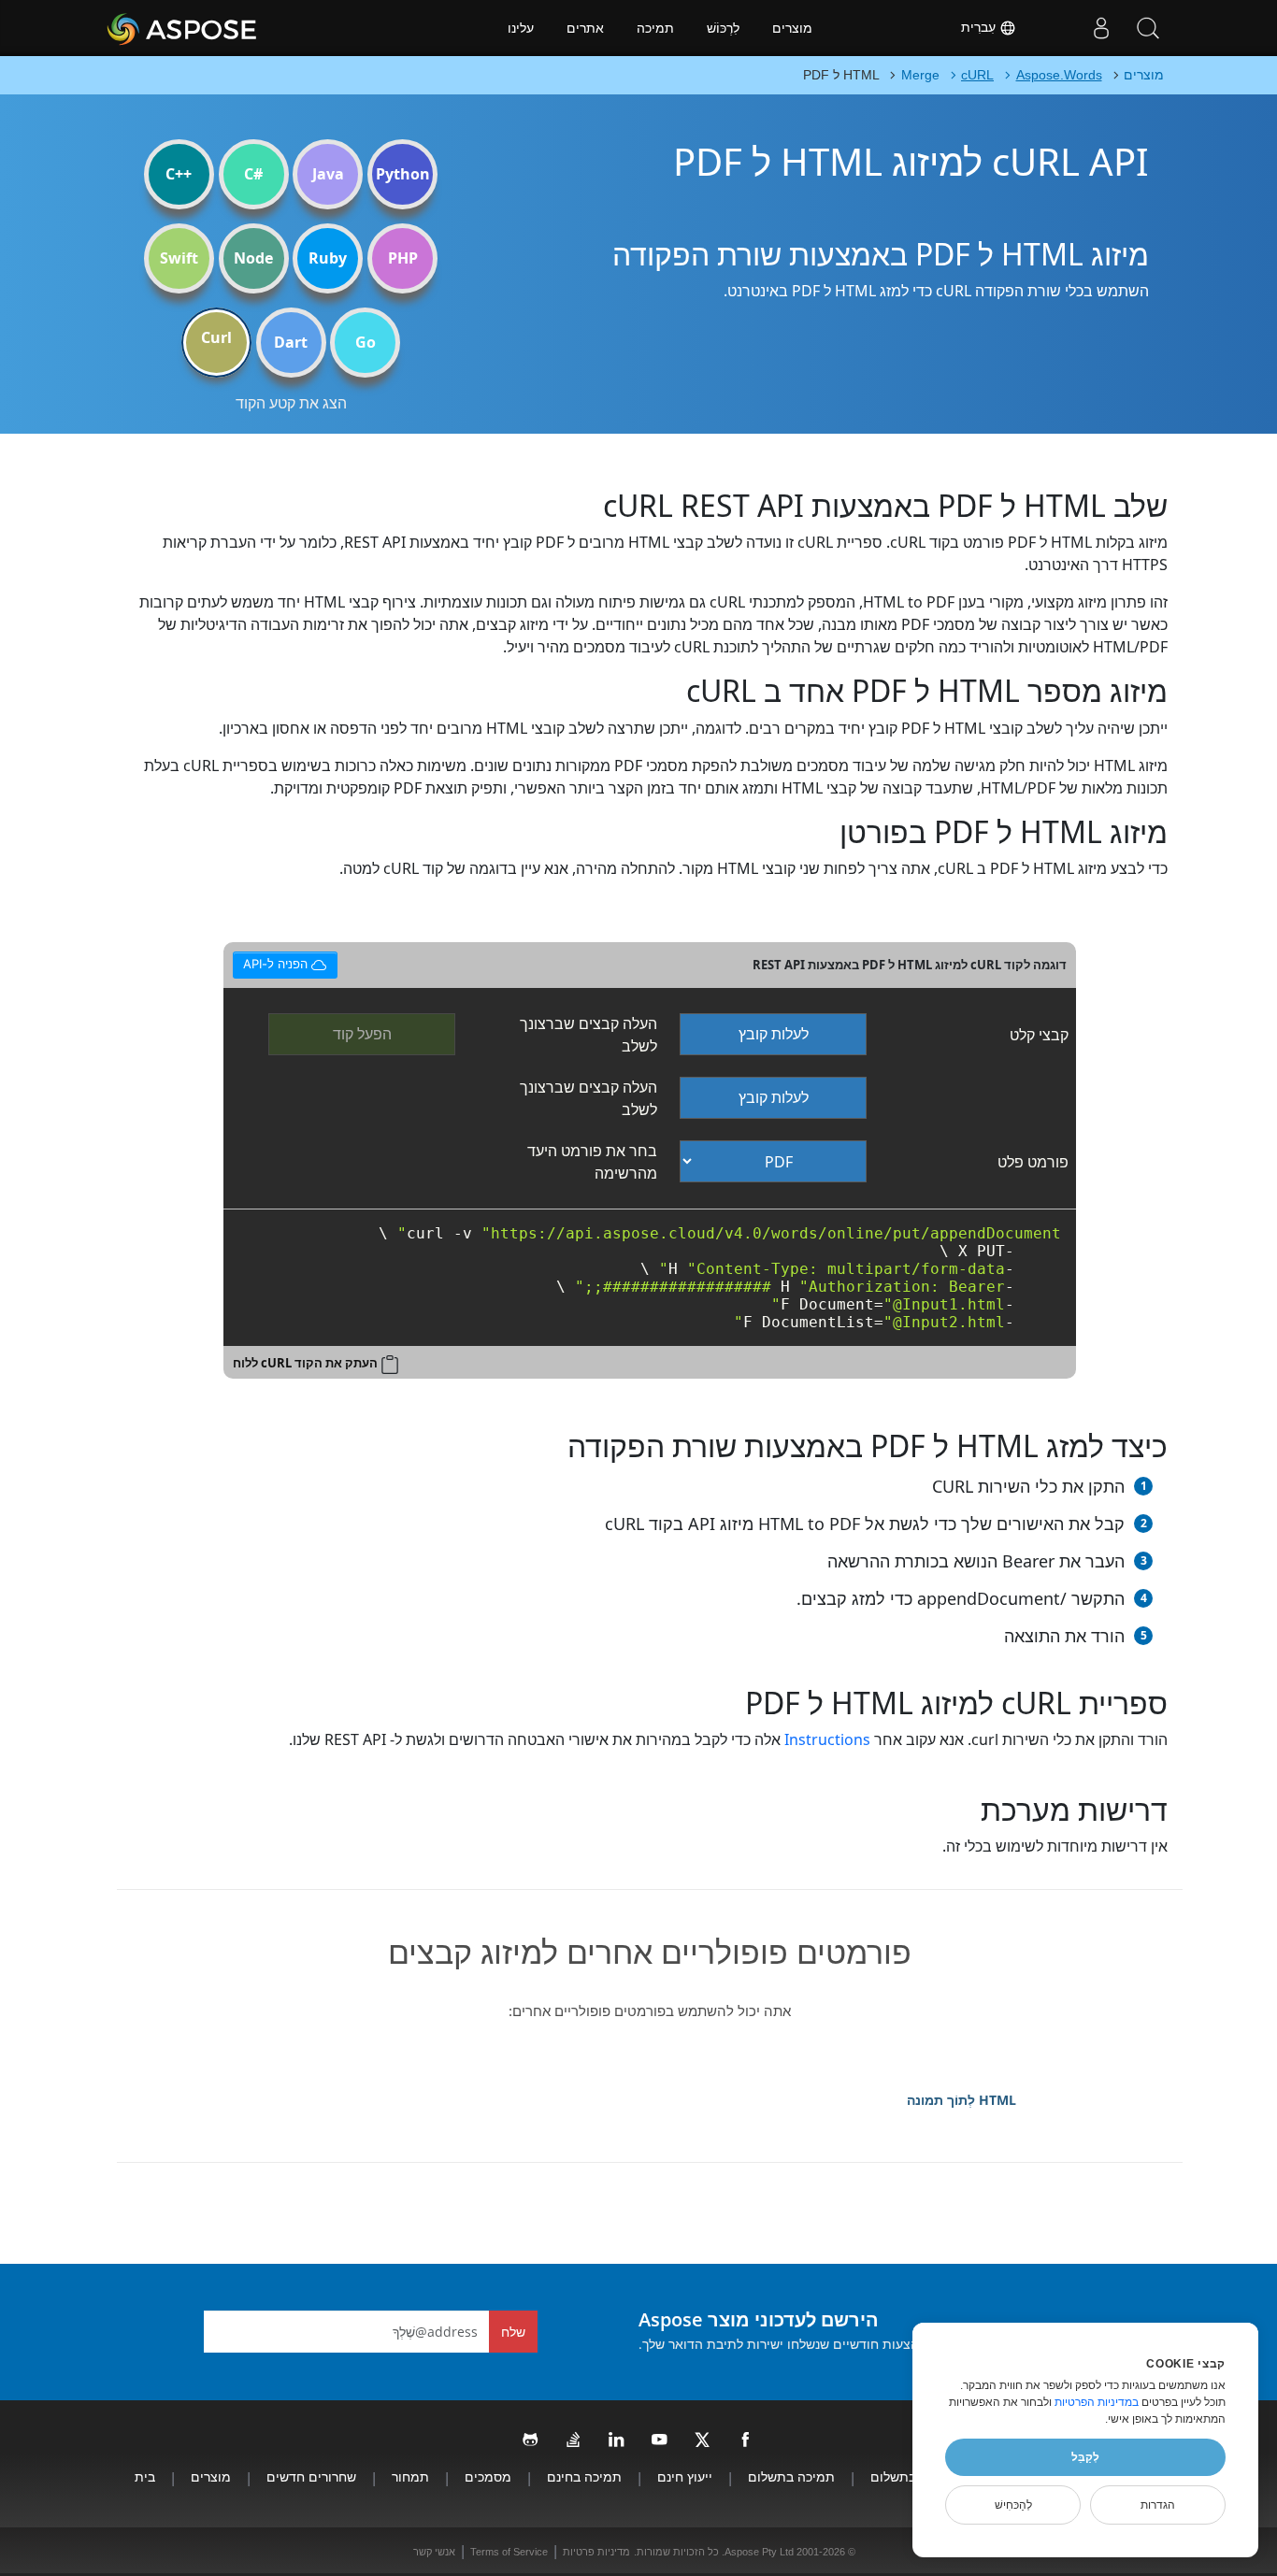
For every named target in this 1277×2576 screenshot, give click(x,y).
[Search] (1148, 28)
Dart (291, 342)
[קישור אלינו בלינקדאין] (617, 2440)
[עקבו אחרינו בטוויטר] (703, 2440)
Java (328, 174)
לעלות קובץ (774, 1034)
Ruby (328, 258)
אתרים (585, 28)
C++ (179, 174)
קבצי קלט (1039, 1035)
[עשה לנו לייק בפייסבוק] (746, 2440)
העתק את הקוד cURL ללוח (305, 1363)
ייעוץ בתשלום (908, 2476)
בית (145, 2476)
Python (403, 174)
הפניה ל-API (277, 961)
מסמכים (488, 2476)
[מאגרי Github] (531, 2440)
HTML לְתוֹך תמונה (961, 2100)
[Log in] (1101, 28)
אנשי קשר (434, 2552)
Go (366, 342)
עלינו (521, 28)
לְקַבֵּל (1085, 2457)
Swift (179, 258)
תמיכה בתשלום (791, 2476)
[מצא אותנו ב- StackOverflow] (574, 2440)
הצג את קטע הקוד (291, 403)
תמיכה (655, 28)
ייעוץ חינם (685, 2476)
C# (253, 174)
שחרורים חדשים (311, 2476)
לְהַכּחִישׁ (1013, 2505)
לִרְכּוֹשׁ (723, 28)
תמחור (410, 2476)
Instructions (827, 1739)
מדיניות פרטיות (596, 2552)
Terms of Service (509, 2552)
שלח (513, 2332)
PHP (403, 258)
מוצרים (792, 28)
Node (253, 258)
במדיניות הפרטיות (1097, 2402)
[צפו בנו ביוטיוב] (660, 2440)
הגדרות (1158, 2505)
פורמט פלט (1033, 1162)
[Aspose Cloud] (232, 28)
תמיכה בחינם (584, 2476)
